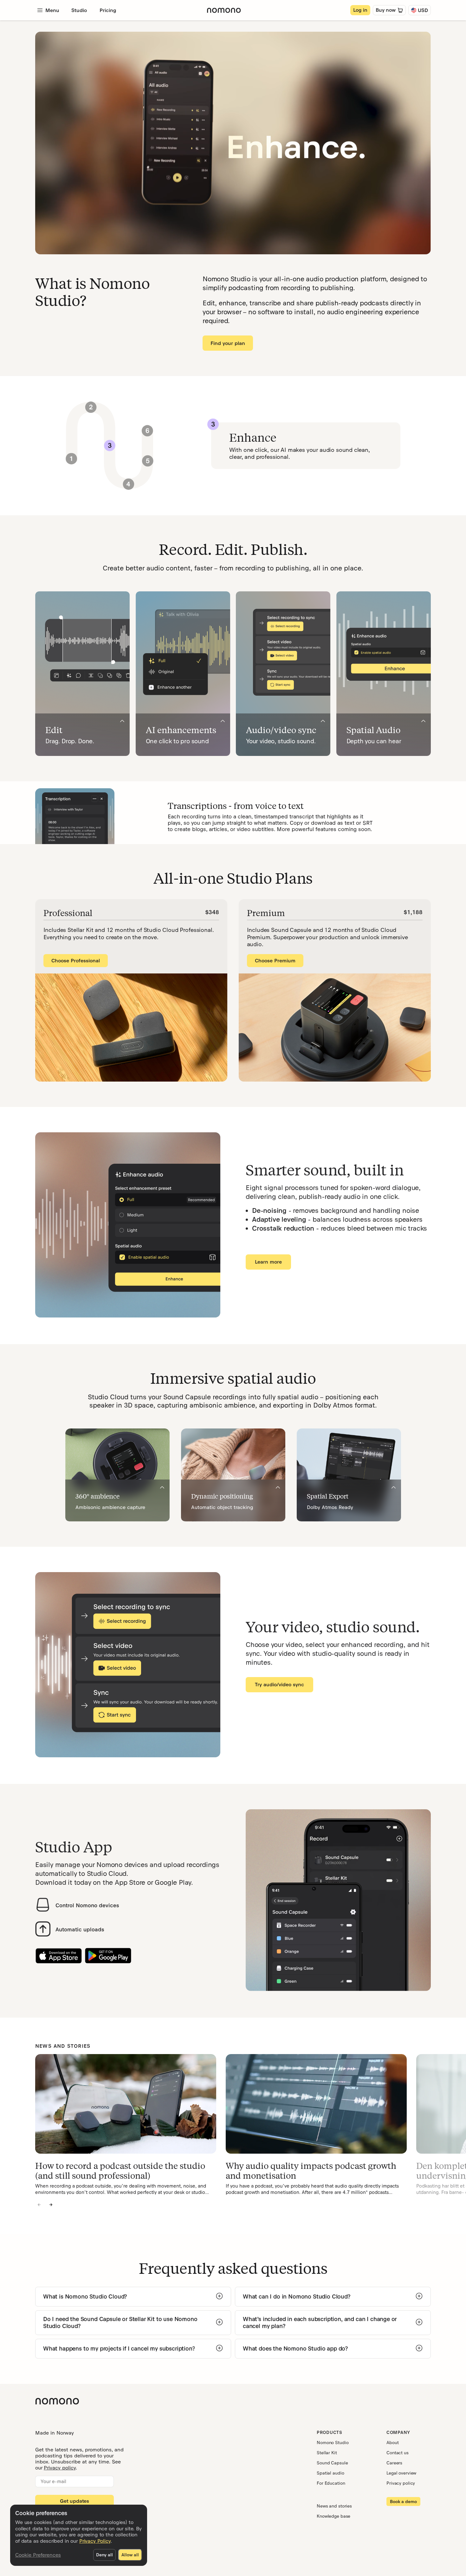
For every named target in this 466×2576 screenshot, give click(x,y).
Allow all (130, 2555)
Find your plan (228, 343)
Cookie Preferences (38, 2555)
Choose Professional (76, 961)
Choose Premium (275, 961)
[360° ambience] (162, 1487)
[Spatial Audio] (423, 721)
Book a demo (403, 2501)
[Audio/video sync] (323, 721)
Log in (360, 10)
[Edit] (122, 721)
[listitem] (126, 2125)
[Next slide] (51, 2205)
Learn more (268, 1262)
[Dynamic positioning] (278, 1487)
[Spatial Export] (394, 1487)
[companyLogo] (224, 10)
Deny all (104, 2555)
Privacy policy (60, 2468)
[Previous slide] (39, 2205)
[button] (91, 407)
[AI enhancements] (223, 721)
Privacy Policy (95, 2541)
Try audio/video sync (279, 1685)
